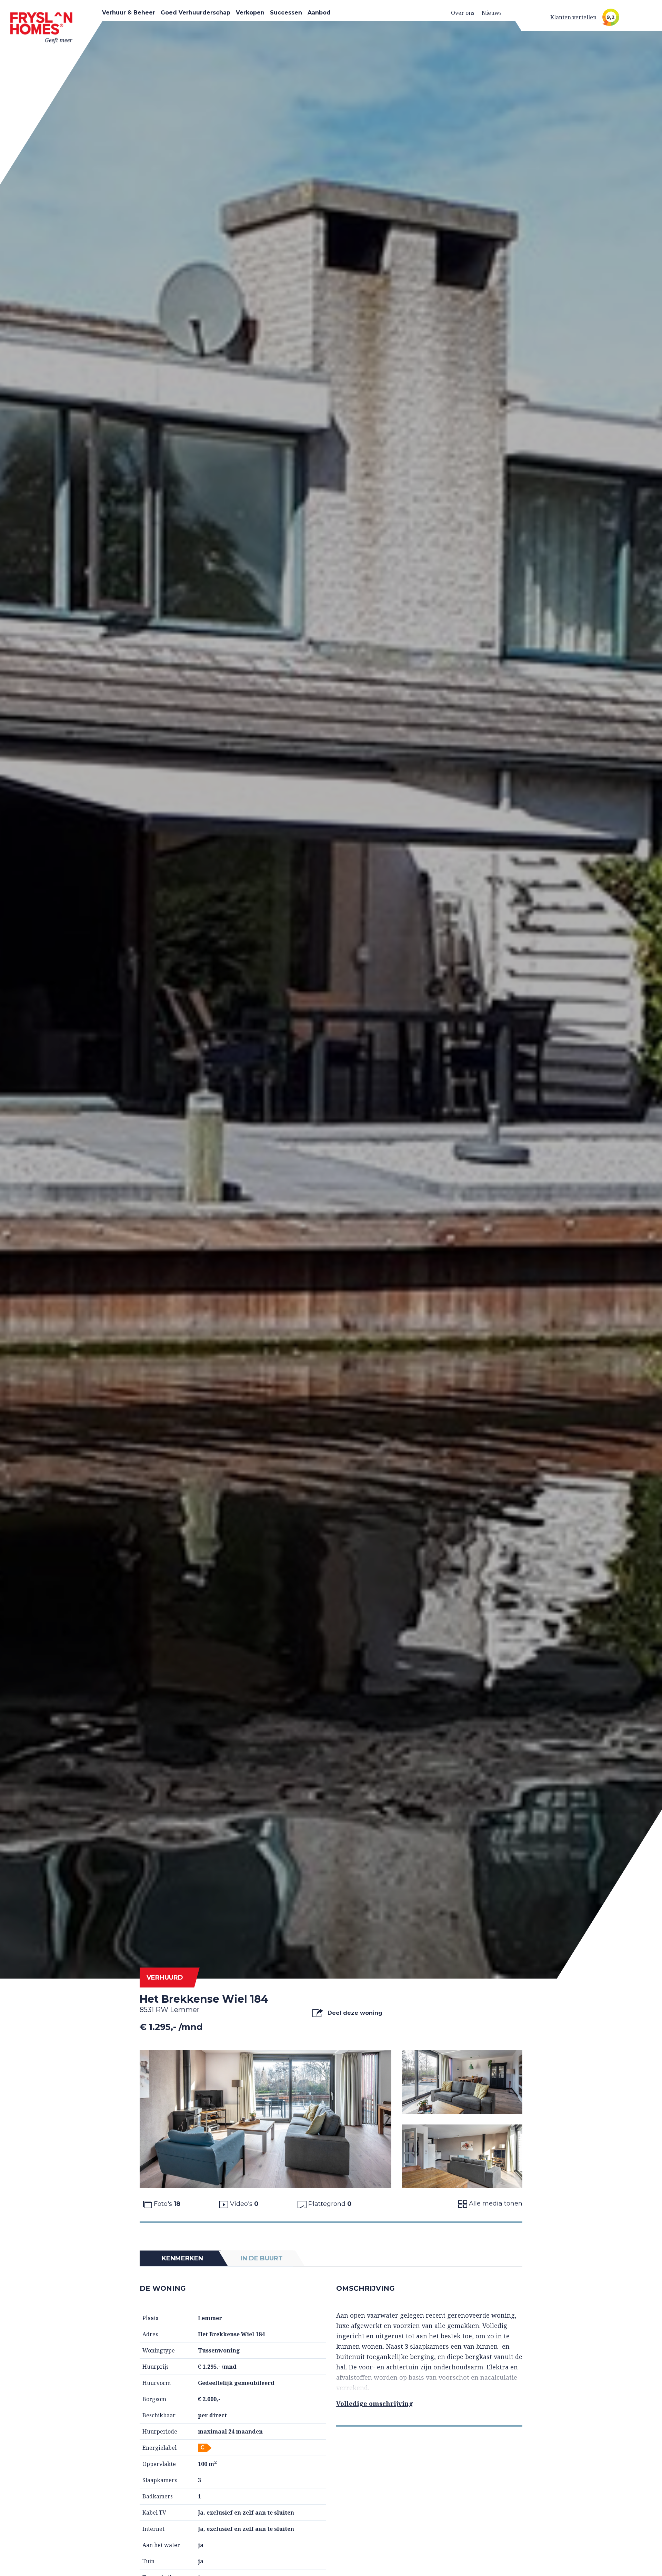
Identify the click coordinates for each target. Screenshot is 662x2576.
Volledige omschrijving (375, 2404)
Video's (243, 2204)
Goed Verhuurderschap (195, 13)
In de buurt (262, 2258)
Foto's (166, 2204)
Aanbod (319, 13)
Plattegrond (329, 2204)
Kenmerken (182, 2258)
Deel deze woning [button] (354, 2013)
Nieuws (492, 13)
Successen (286, 13)
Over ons (463, 13)
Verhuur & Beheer (129, 13)
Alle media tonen (495, 2203)
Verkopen (250, 13)
